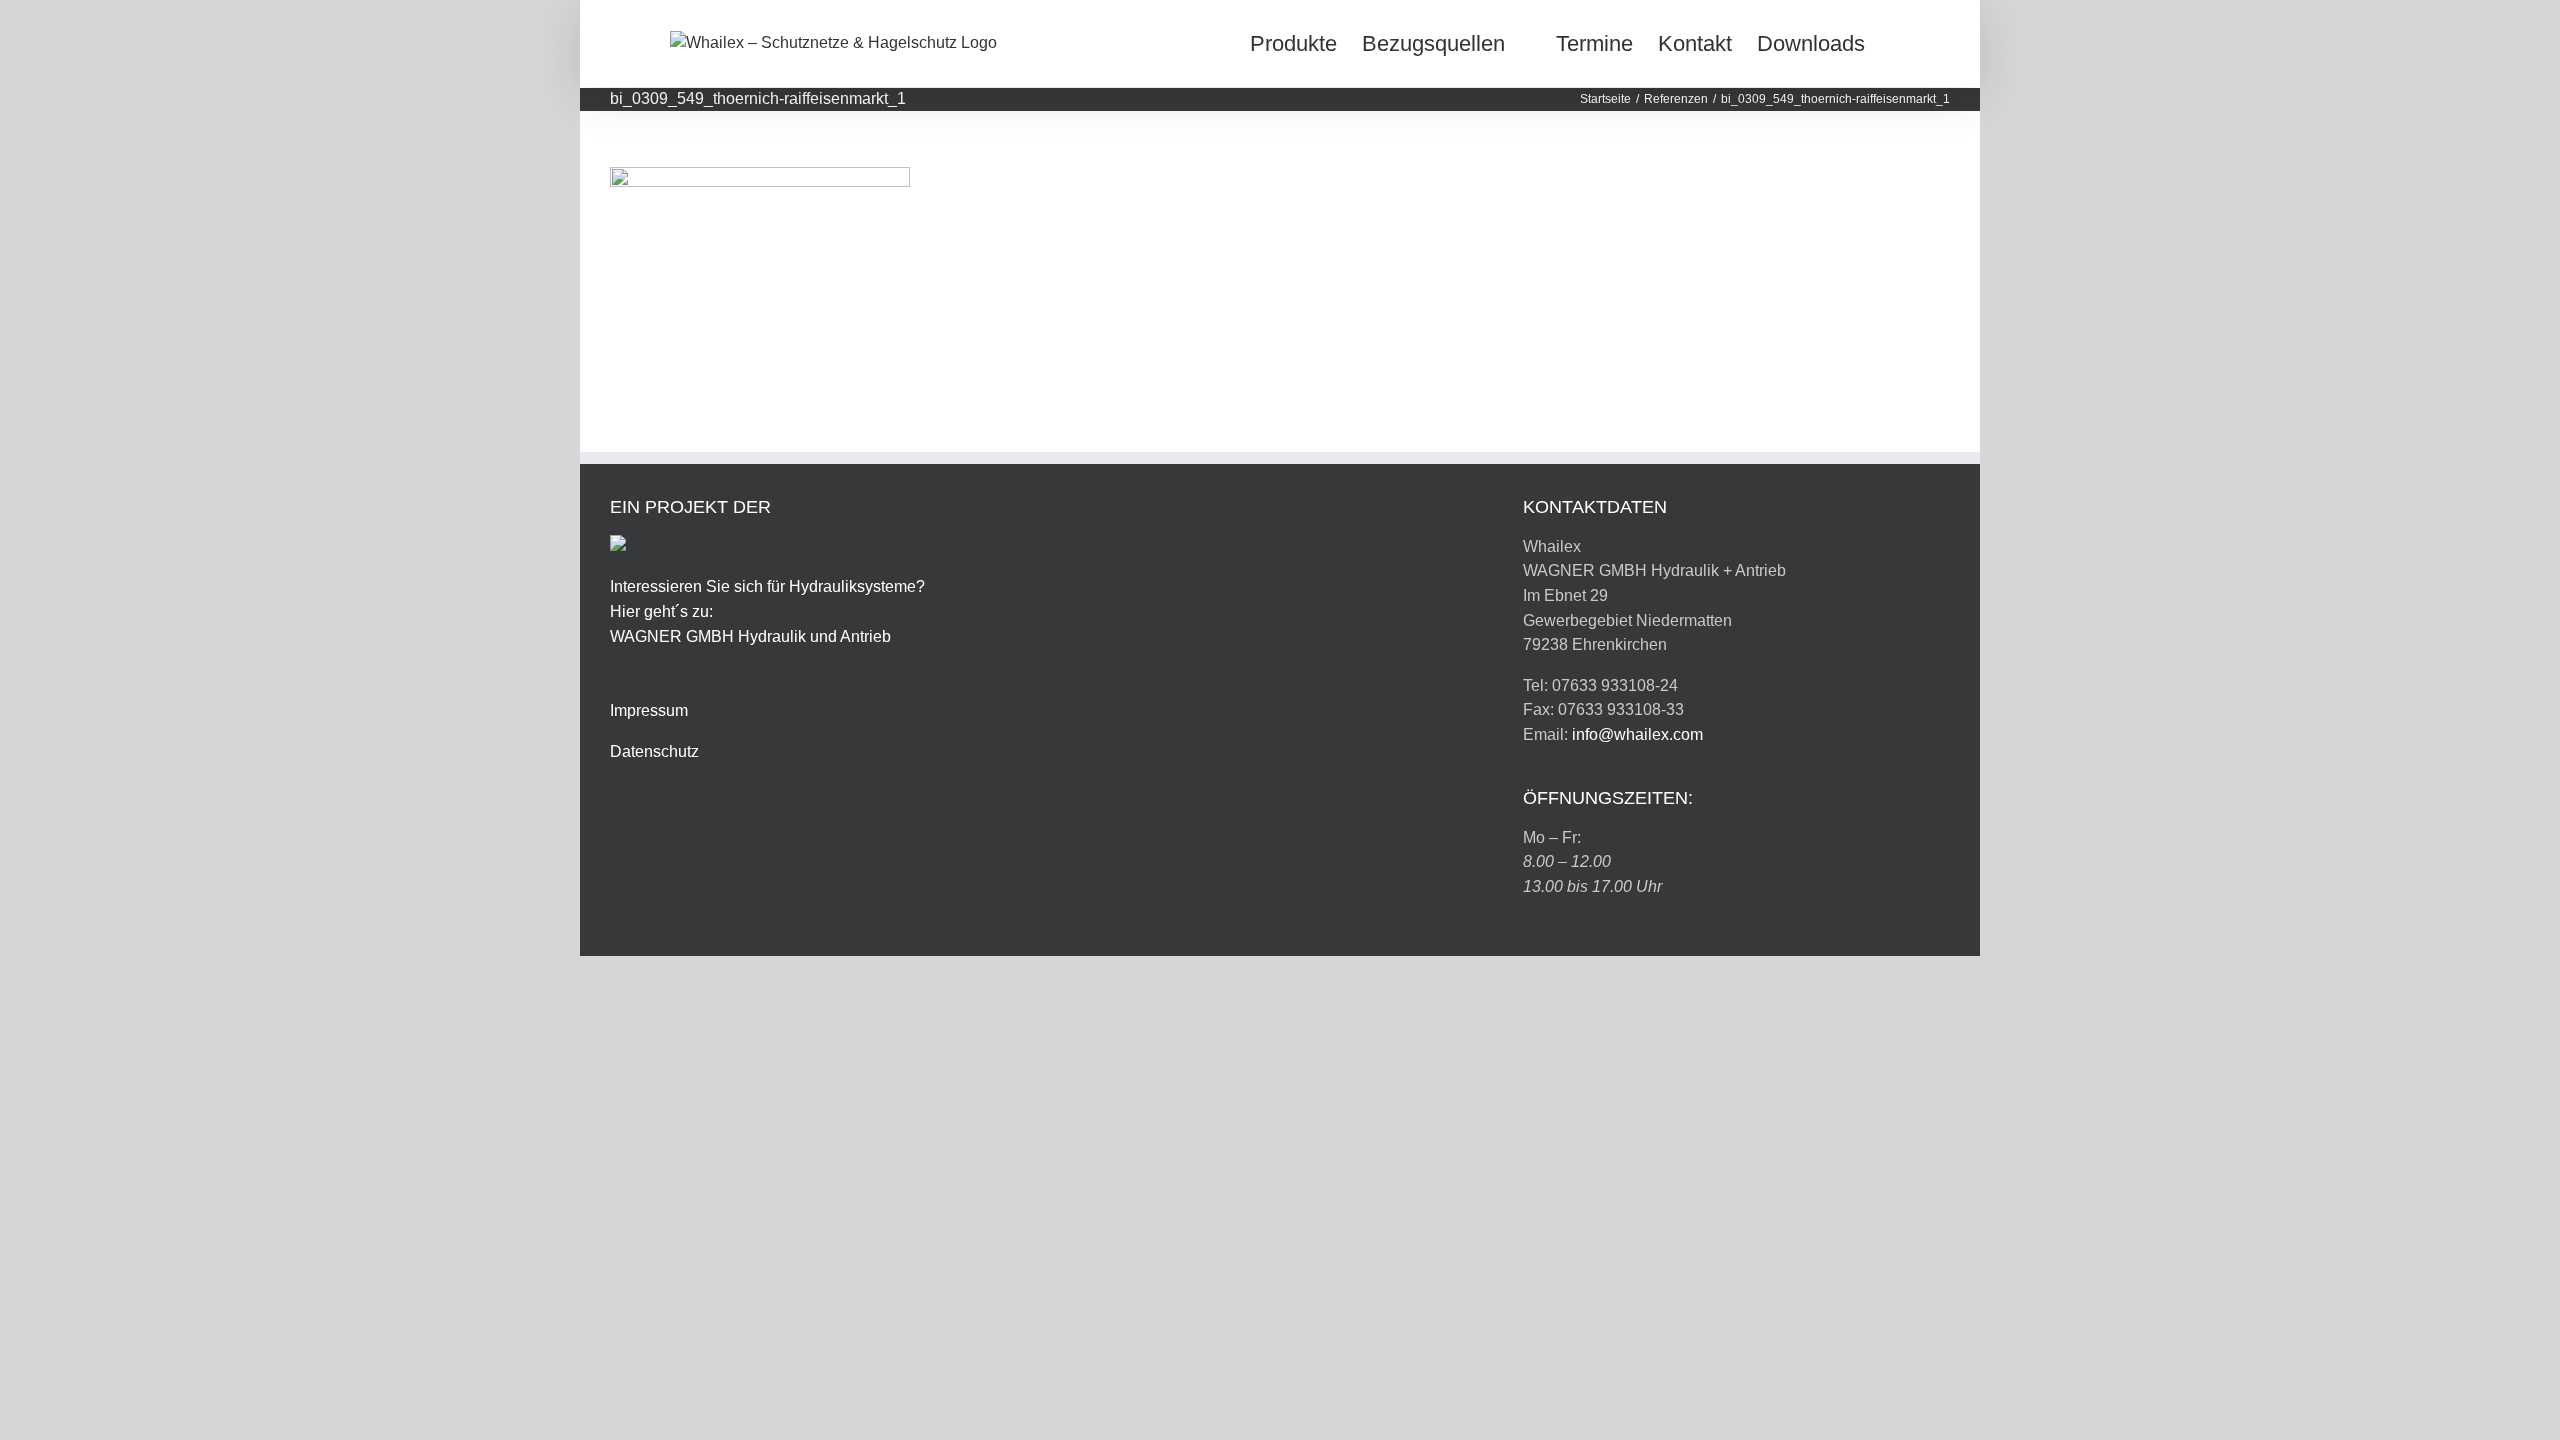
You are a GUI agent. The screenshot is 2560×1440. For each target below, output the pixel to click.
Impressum (649, 710)
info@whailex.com (1637, 734)
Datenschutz (654, 751)
